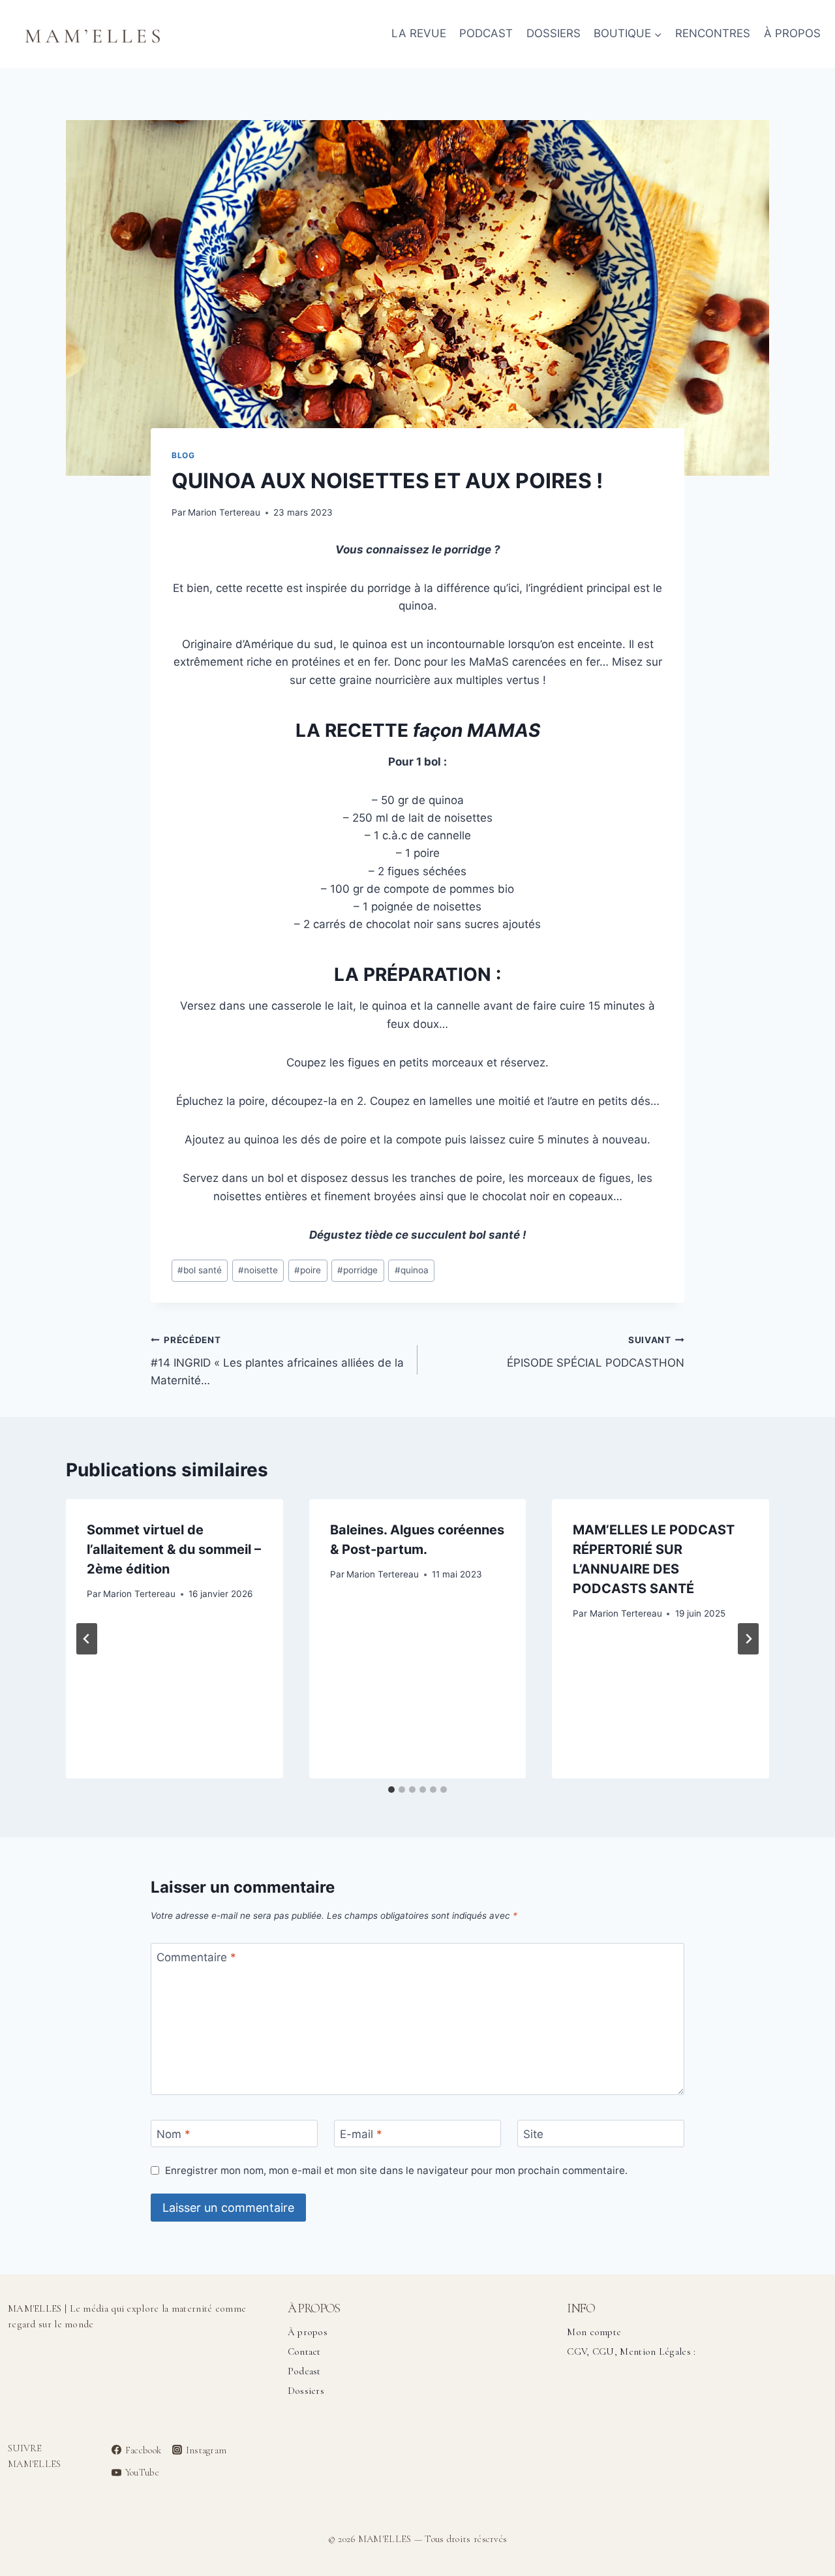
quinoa (412, 1270)
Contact (304, 2351)
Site (533, 2134)
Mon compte (594, 2332)
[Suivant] (748, 1639)
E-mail (361, 2134)
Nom (174, 2134)
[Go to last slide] (87, 1639)
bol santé (200, 1270)
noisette (258, 1270)
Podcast (304, 2371)
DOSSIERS (554, 33)
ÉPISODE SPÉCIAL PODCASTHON (596, 1352)
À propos (308, 2332)
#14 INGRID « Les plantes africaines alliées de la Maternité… (277, 1361)
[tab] (391, 1790)
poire (308, 1270)
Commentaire (196, 1957)
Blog (183, 455)
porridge (357, 1270)
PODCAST (486, 33)
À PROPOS (792, 33)
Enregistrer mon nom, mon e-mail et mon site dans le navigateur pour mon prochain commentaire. (396, 2170)
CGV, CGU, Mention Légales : (631, 2351)
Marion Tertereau (224, 512)
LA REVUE (419, 33)
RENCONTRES (713, 33)
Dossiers (306, 2391)
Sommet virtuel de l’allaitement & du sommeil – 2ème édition (174, 1549)
